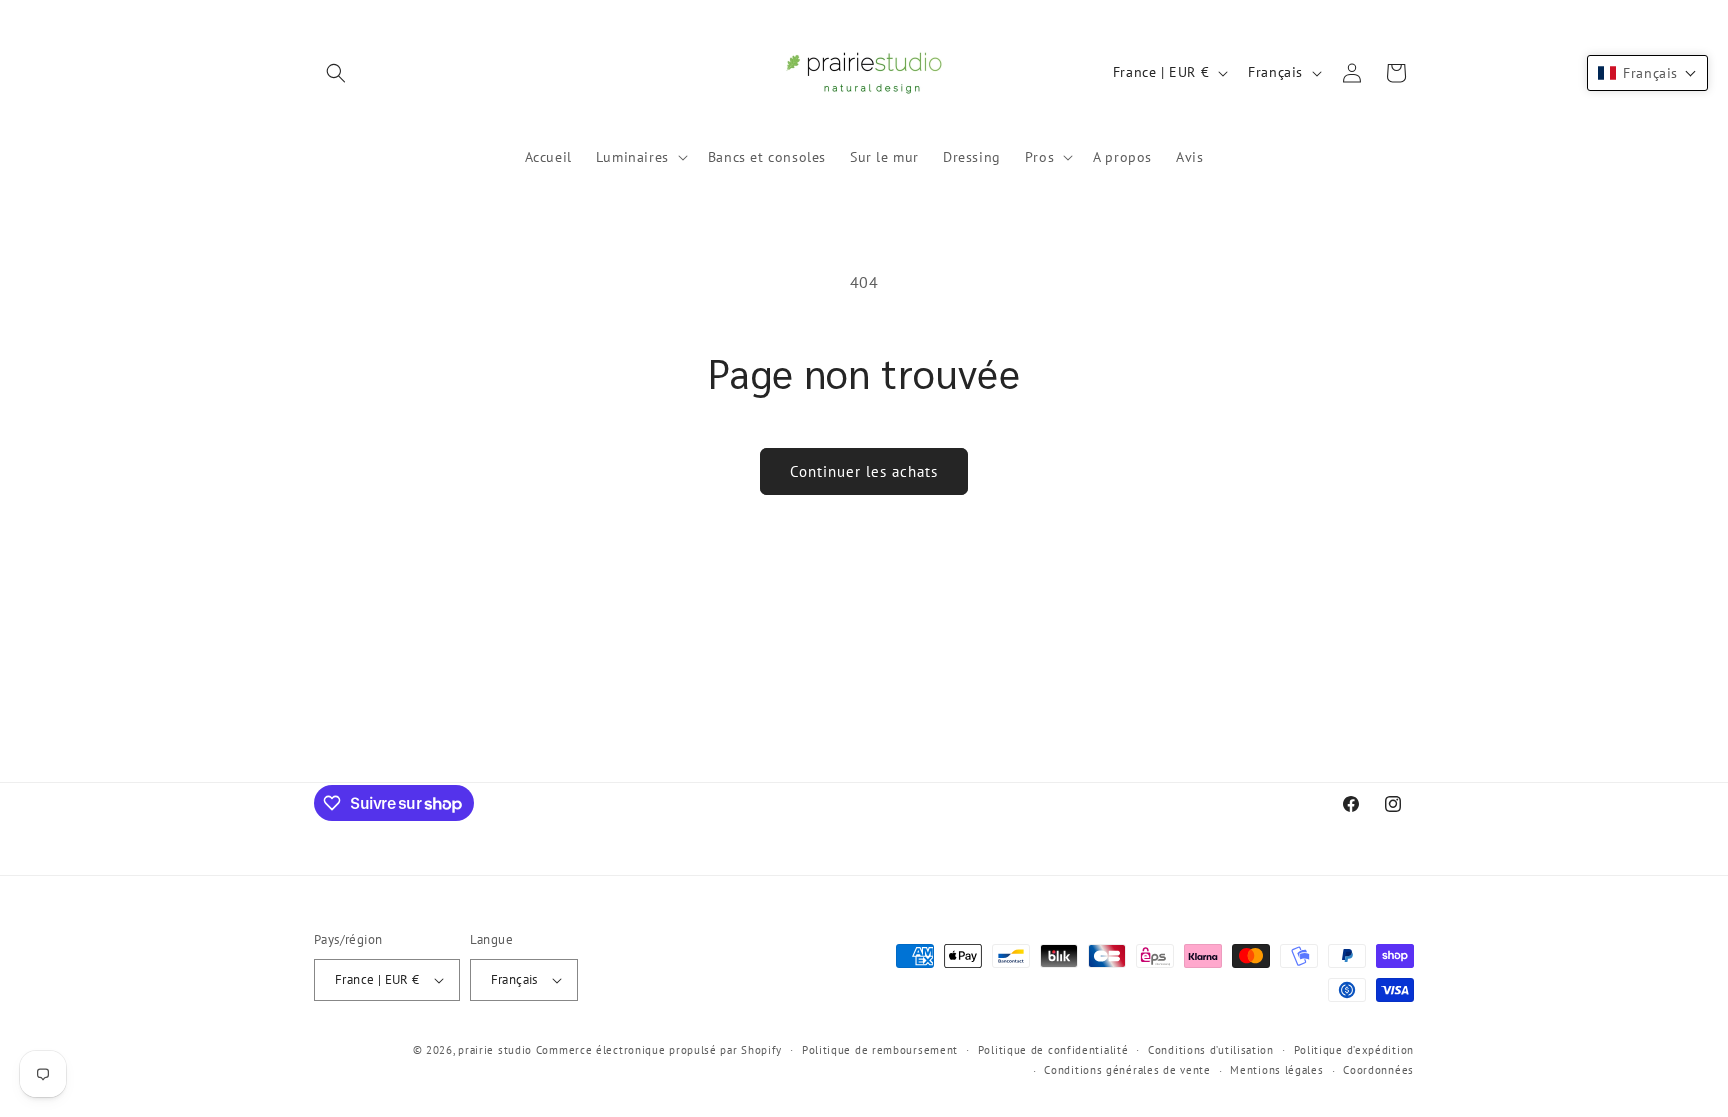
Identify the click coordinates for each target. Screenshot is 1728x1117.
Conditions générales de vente (1127, 1070)
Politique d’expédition (1354, 1050)
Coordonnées (1378, 1070)
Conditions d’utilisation (1211, 1050)
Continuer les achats (864, 471)
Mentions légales (1276, 1070)
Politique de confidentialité (1053, 1050)
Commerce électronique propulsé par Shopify (659, 1050)
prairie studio (495, 1050)
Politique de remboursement (880, 1050)
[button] (336, 73)
